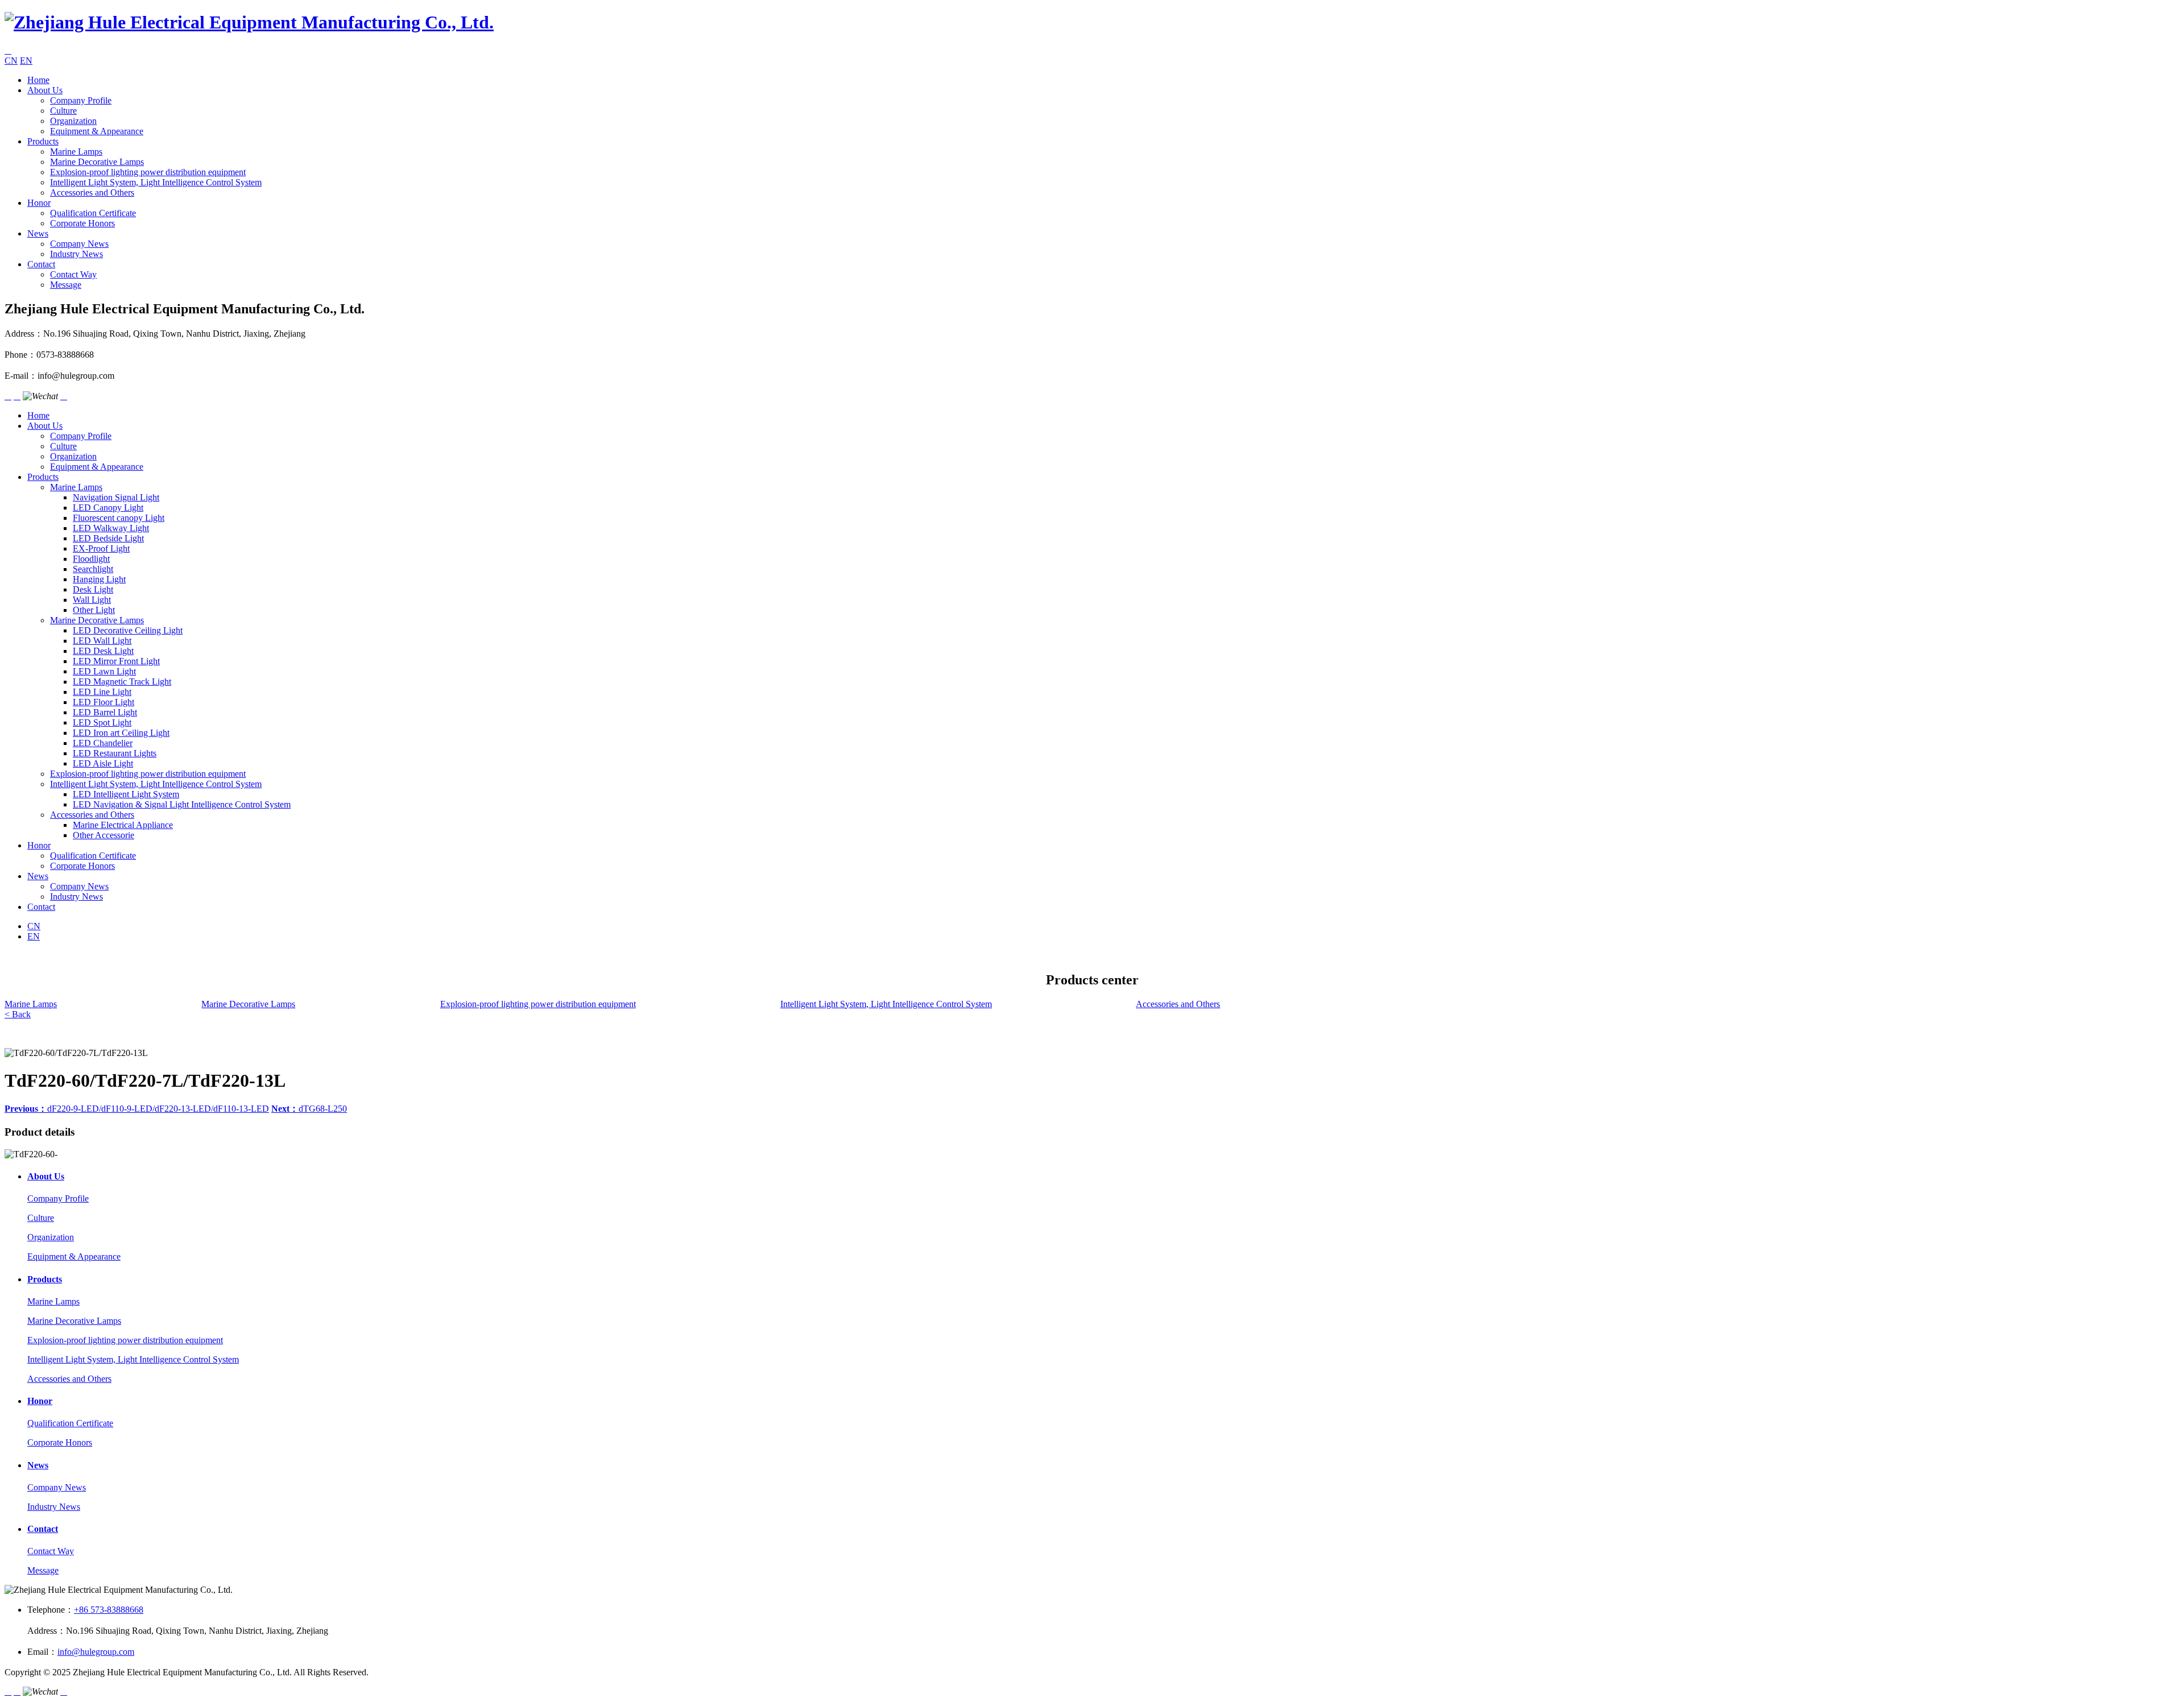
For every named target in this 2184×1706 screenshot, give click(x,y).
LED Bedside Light (108, 538)
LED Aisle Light (103, 763)
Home (38, 80)
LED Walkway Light (111, 528)
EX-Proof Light (101, 548)
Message (66, 285)
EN (26, 61)
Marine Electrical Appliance (123, 825)
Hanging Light (99, 579)
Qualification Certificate (93, 213)
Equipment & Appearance (97, 131)
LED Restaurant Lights (115, 753)
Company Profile (81, 100)
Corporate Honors (82, 223)
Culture (63, 111)
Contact (41, 264)
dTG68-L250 (309, 1109)
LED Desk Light (103, 651)
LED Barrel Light (105, 712)
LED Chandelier (103, 743)
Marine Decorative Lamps (97, 162)
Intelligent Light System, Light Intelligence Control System (156, 182)
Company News (79, 244)
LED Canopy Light (108, 508)
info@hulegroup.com (96, 1652)
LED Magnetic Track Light (122, 682)
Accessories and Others (92, 192)
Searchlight (93, 569)
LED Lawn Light (104, 671)
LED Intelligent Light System (126, 794)
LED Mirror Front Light (116, 661)
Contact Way (73, 274)
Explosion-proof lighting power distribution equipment (148, 172)
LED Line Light (102, 692)
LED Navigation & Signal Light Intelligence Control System (182, 804)
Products (43, 141)
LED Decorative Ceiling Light (128, 630)
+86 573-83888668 (109, 1610)
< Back (18, 1014)
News (38, 233)
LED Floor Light (104, 702)
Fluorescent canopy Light (119, 518)
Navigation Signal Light (116, 497)
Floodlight (91, 559)
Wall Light (92, 600)
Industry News (76, 254)
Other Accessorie (104, 835)
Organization (73, 121)
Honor (39, 203)
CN (11, 61)
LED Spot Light (102, 722)
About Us (45, 90)
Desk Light (93, 589)
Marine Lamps (76, 152)
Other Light (94, 610)
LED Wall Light (102, 641)
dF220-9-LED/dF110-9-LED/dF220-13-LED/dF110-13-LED (137, 1109)
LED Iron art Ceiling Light (121, 733)
